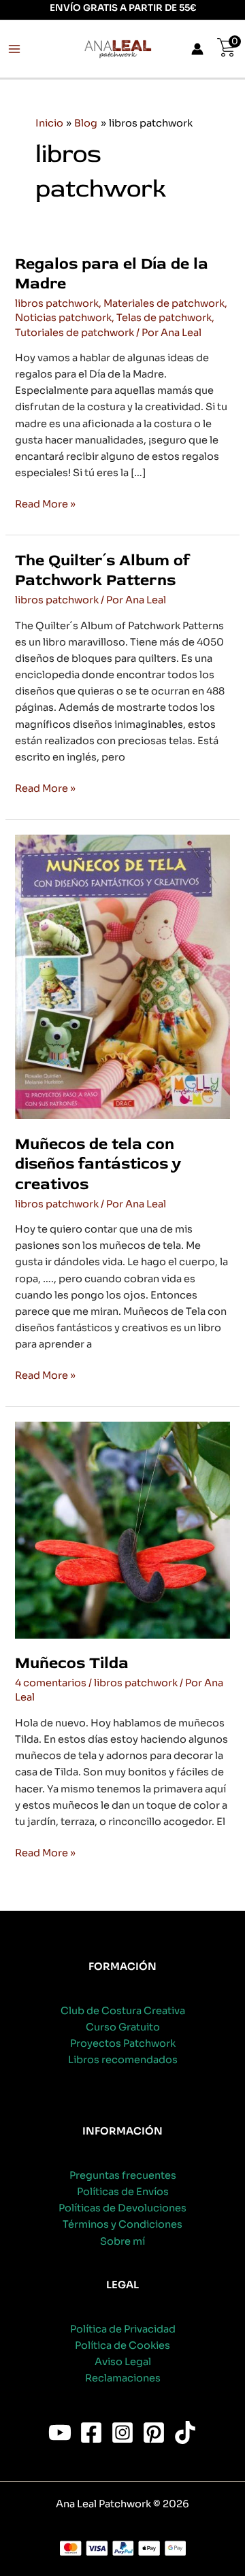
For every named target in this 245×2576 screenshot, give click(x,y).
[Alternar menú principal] (14, 49)
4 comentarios (51, 1683)
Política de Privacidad (123, 2329)
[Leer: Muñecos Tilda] (122, 1529)
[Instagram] (122, 2432)
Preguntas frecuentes (123, 2175)
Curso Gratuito (123, 2027)
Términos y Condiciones (122, 2224)
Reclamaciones (123, 2378)
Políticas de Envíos (123, 2192)
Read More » (45, 505)
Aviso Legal (123, 2362)
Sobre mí (122, 2241)
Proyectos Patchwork (123, 2043)
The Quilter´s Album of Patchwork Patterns (102, 570)
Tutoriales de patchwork (75, 333)
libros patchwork (57, 303)
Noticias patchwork (63, 318)
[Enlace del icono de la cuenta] (197, 49)
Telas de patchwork (164, 318)
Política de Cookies (122, 2345)
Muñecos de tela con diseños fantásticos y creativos (98, 1164)
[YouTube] (60, 2432)
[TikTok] (185, 2432)
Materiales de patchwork (164, 303)
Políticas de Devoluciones (122, 2208)
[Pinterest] (154, 2432)
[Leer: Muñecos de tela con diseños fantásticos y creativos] (122, 976)
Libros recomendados (123, 2060)
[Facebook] (91, 2432)
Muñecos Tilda (72, 1663)
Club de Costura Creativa (123, 2011)
